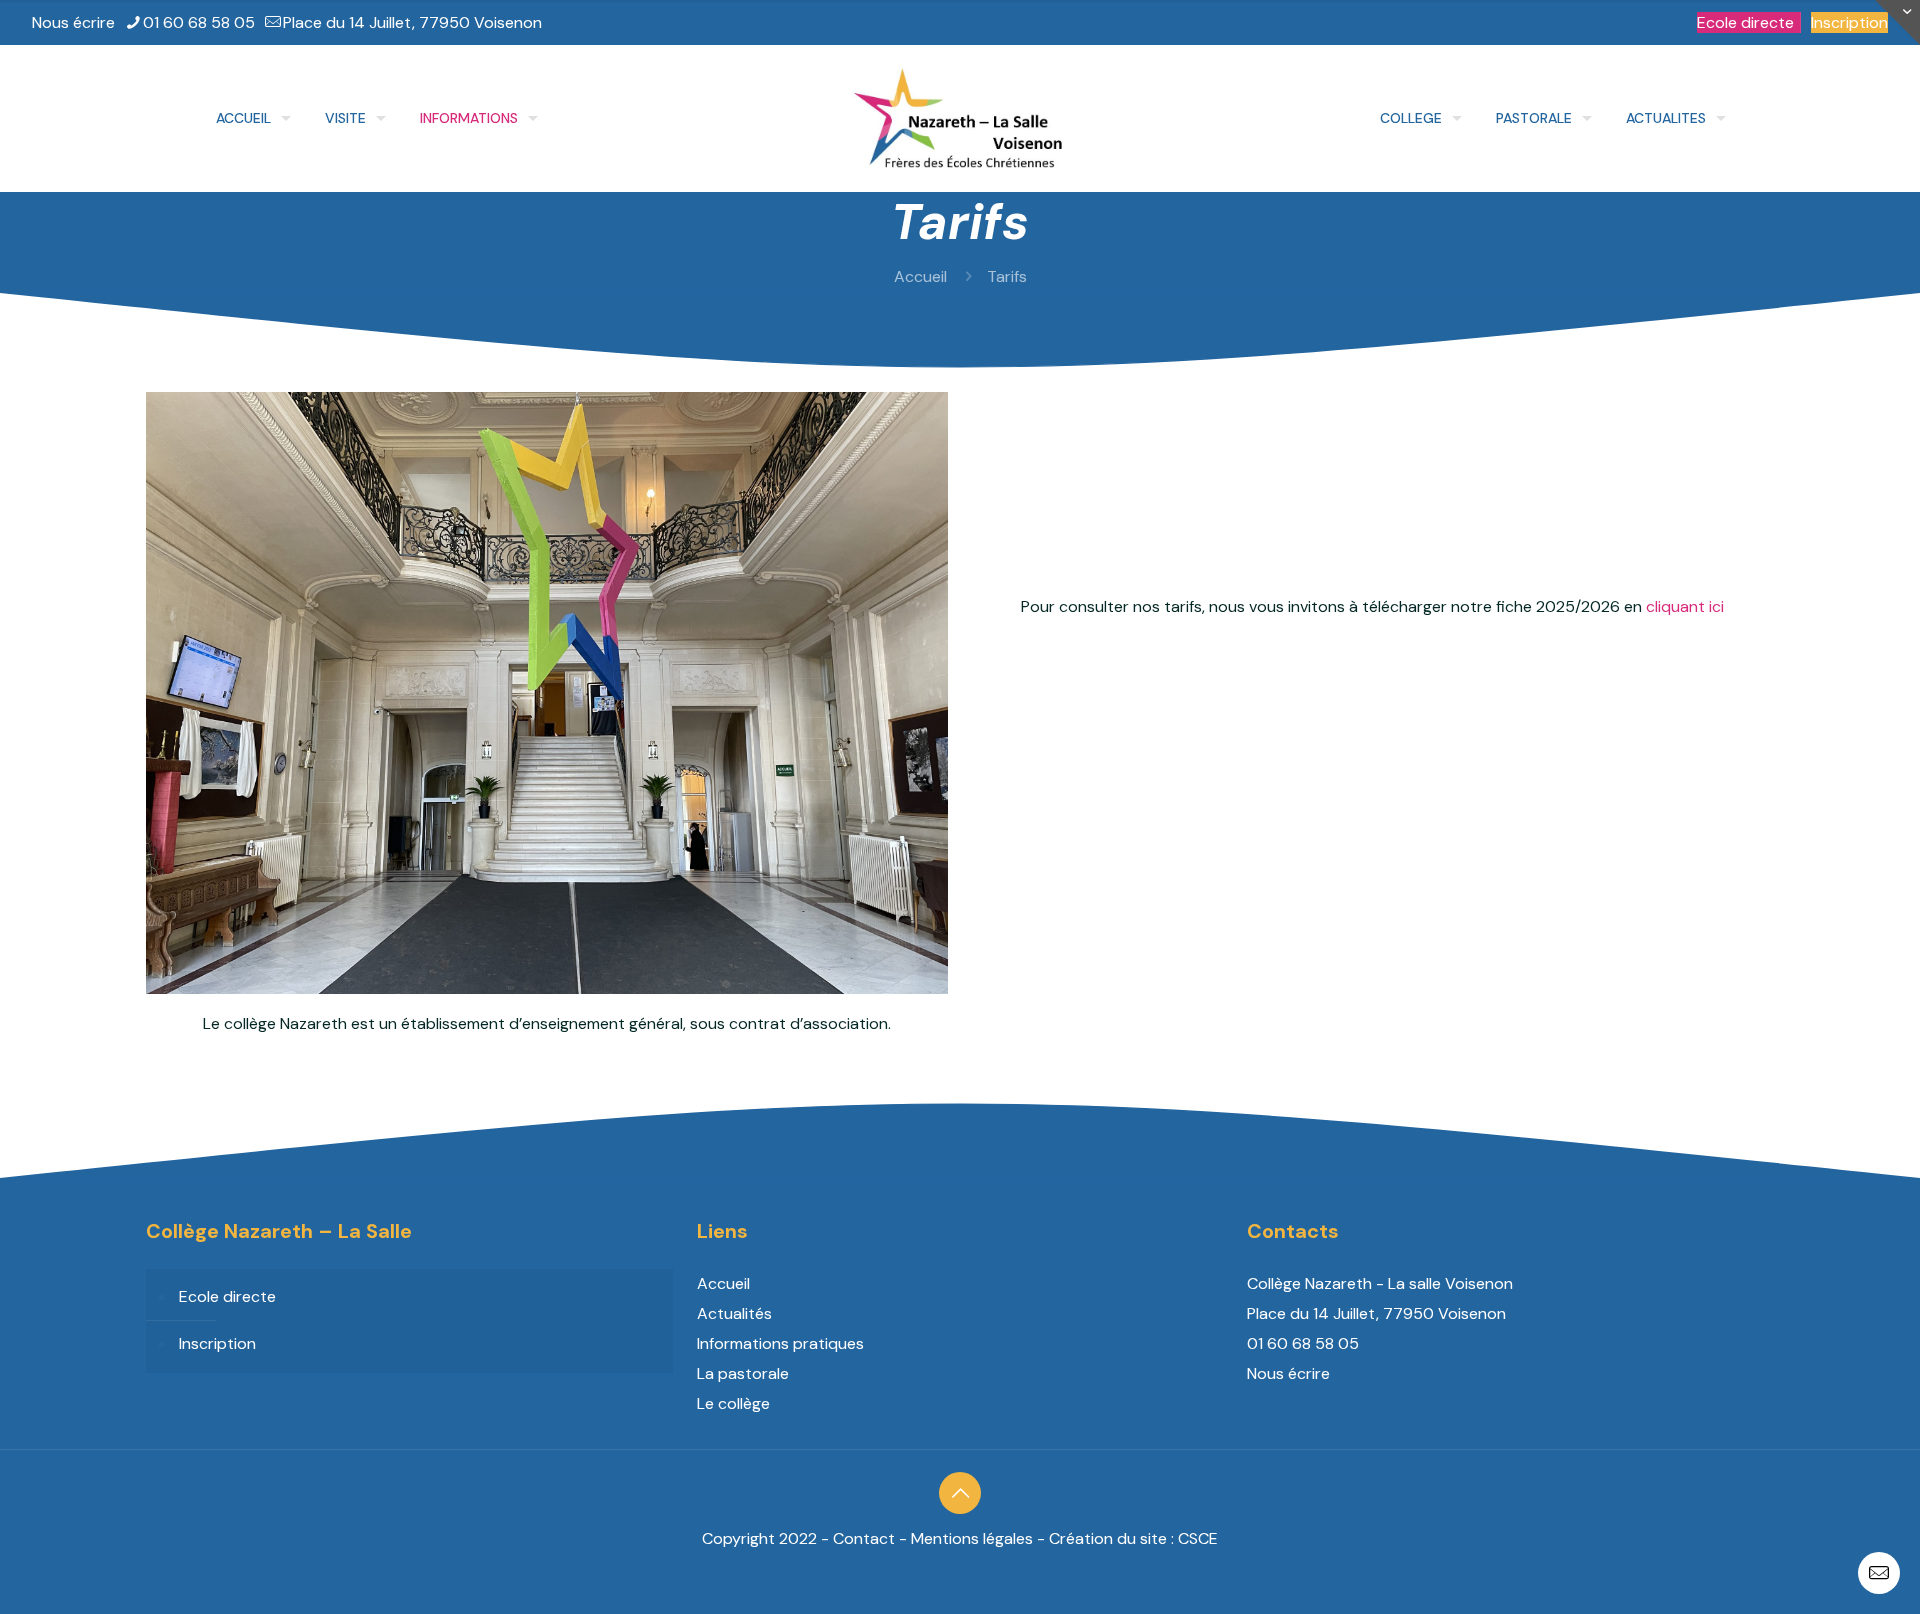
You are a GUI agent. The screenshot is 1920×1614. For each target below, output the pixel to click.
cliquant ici (1685, 606)
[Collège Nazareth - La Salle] (959, 118)
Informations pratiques (780, 1343)
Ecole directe (1745, 22)
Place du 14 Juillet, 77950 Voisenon (412, 22)
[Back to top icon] (960, 1493)
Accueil (920, 276)
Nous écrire (73, 22)
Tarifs (1007, 276)
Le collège (733, 1403)
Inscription (1849, 22)
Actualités (734, 1313)
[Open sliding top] (1897, 22)
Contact (864, 1538)
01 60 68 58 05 (199, 22)
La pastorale (743, 1373)
